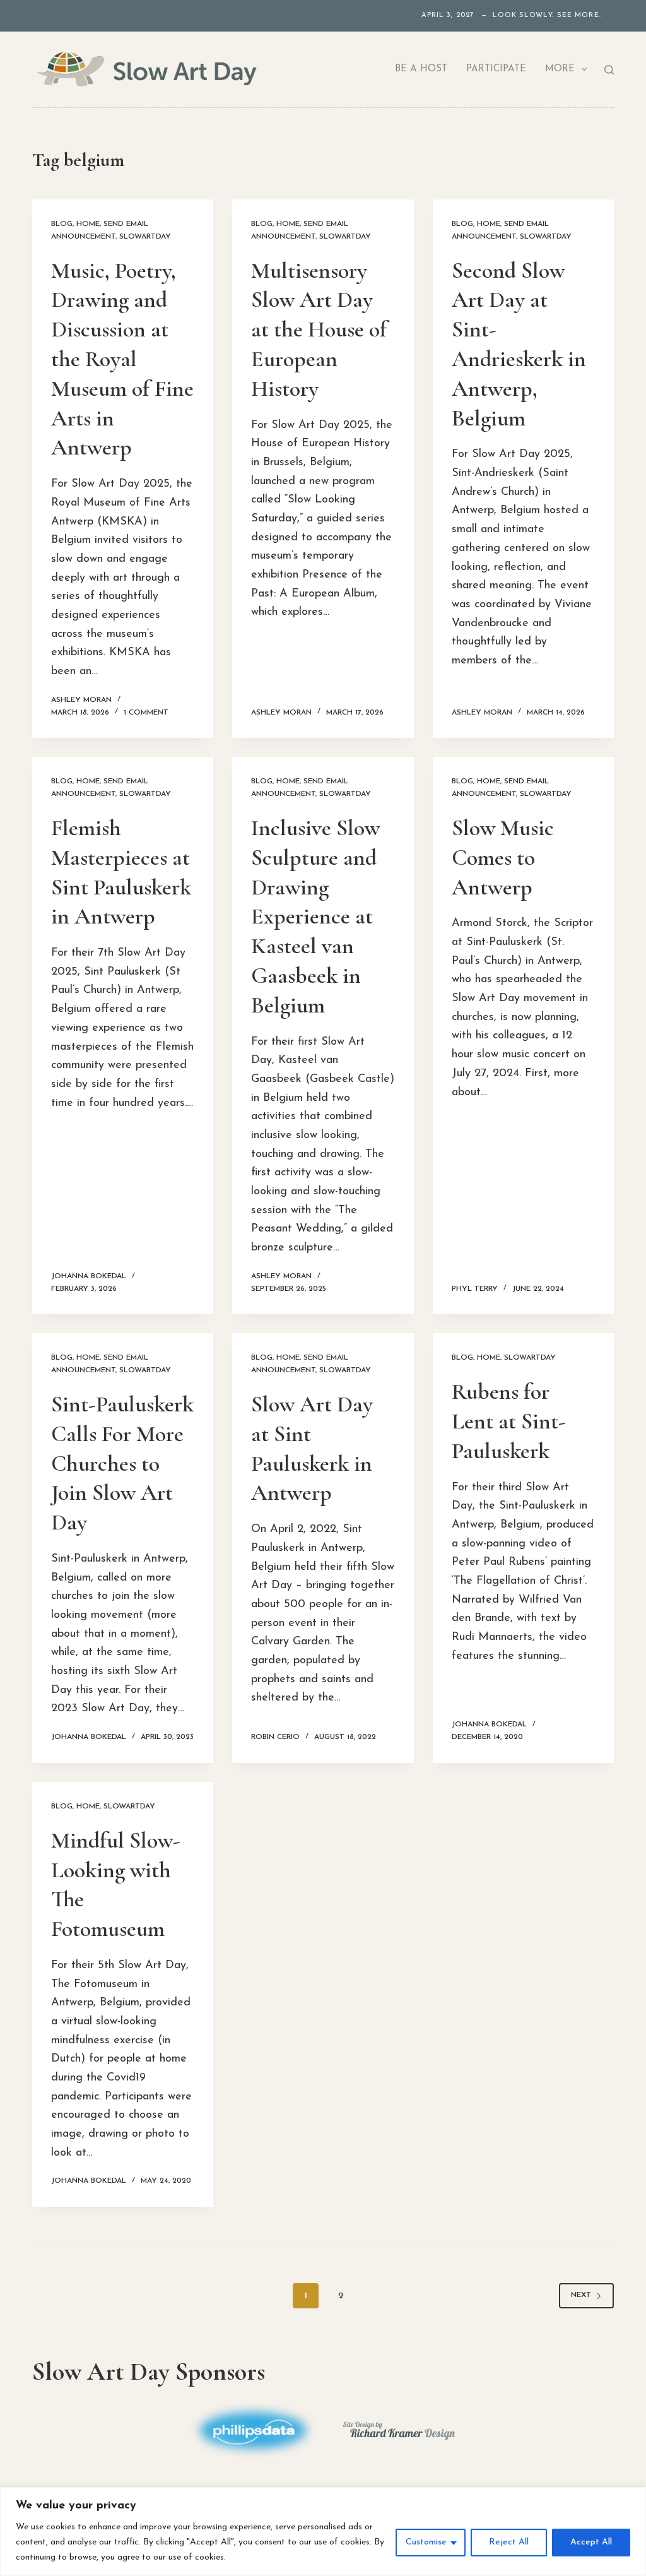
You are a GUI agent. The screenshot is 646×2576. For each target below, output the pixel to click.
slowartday (145, 237)
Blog (62, 224)
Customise (426, 2542)
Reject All (509, 2542)
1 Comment (146, 713)
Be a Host (421, 69)
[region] (323, 2531)
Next (581, 2295)
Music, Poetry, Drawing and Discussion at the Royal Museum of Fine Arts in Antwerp (122, 359)
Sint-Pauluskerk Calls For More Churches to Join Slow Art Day (122, 1463)
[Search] (609, 70)
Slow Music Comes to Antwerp (503, 858)
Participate (496, 69)
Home (88, 224)
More (560, 69)
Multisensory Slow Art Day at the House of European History (319, 329)
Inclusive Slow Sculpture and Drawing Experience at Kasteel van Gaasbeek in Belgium (315, 917)
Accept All (591, 2542)
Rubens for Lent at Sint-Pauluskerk (509, 1421)
